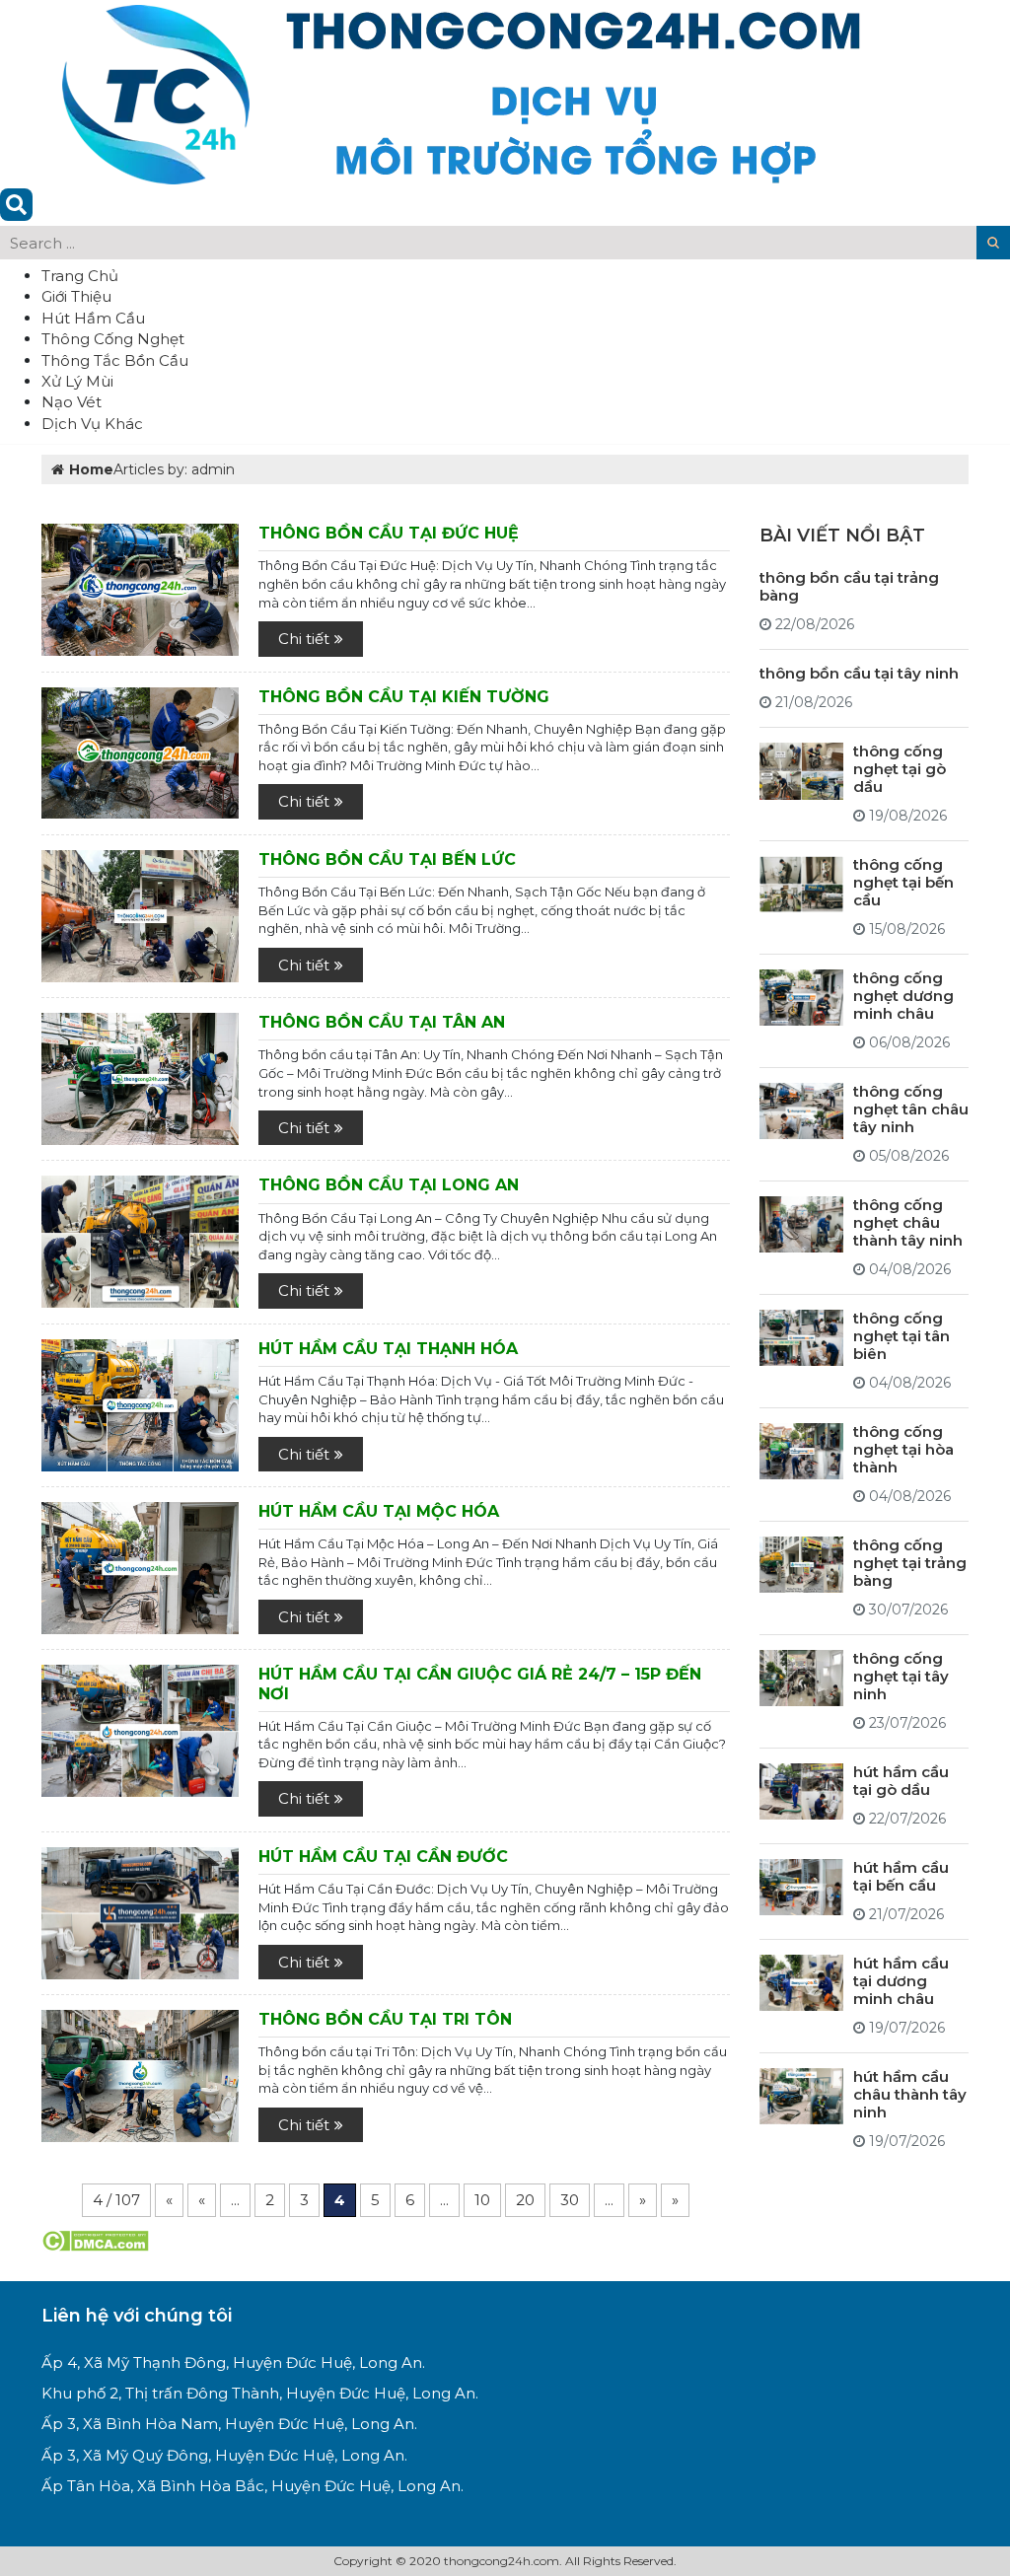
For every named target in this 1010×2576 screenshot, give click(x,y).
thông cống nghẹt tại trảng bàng (910, 1563)
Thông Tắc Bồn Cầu (115, 360)
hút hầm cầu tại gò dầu (901, 1781)
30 (570, 2200)
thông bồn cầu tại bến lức (387, 859)
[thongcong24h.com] (461, 92)
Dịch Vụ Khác (92, 424)
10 (482, 2200)
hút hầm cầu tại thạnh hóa (388, 1349)
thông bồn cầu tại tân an (382, 1022)
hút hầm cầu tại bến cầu (901, 1876)
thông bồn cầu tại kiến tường (404, 697)
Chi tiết (304, 639)
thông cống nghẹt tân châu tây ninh (911, 1109)
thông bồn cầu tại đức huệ (389, 533)
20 (525, 2200)
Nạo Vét (72, 402)
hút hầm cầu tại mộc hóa (379, 1511)
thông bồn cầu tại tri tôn (385, 2019)
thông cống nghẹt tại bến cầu (903, 882)
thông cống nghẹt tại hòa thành (903, 1449)
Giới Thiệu (76, 296)
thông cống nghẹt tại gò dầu (900, 769)
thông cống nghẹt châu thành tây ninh (908, 1222)
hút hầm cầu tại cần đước (383, 1857)
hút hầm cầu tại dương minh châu (901, 1981)
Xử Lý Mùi (77, 381)
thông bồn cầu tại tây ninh (859, 673)
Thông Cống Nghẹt (113, 339)
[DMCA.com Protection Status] (95, 2239)
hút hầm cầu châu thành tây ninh (910, 2094)
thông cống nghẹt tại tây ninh (901, 1676)
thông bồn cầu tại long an (389, 1185)
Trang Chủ (80, 276)
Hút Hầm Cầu (93, 318)
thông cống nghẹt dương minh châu (903, 996)
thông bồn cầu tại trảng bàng (849, 586)
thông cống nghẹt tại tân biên (902, 1336)
